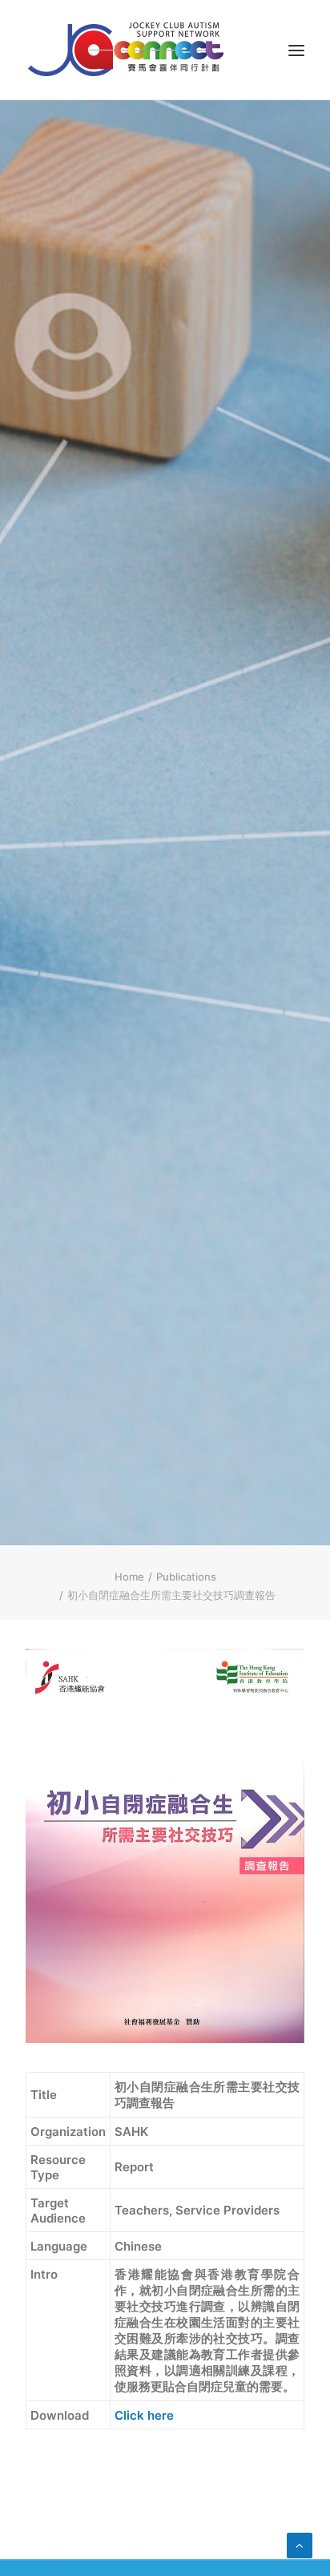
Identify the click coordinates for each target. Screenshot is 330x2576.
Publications (186, 1577)
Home (129, 1577)
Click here (144, 2415)
